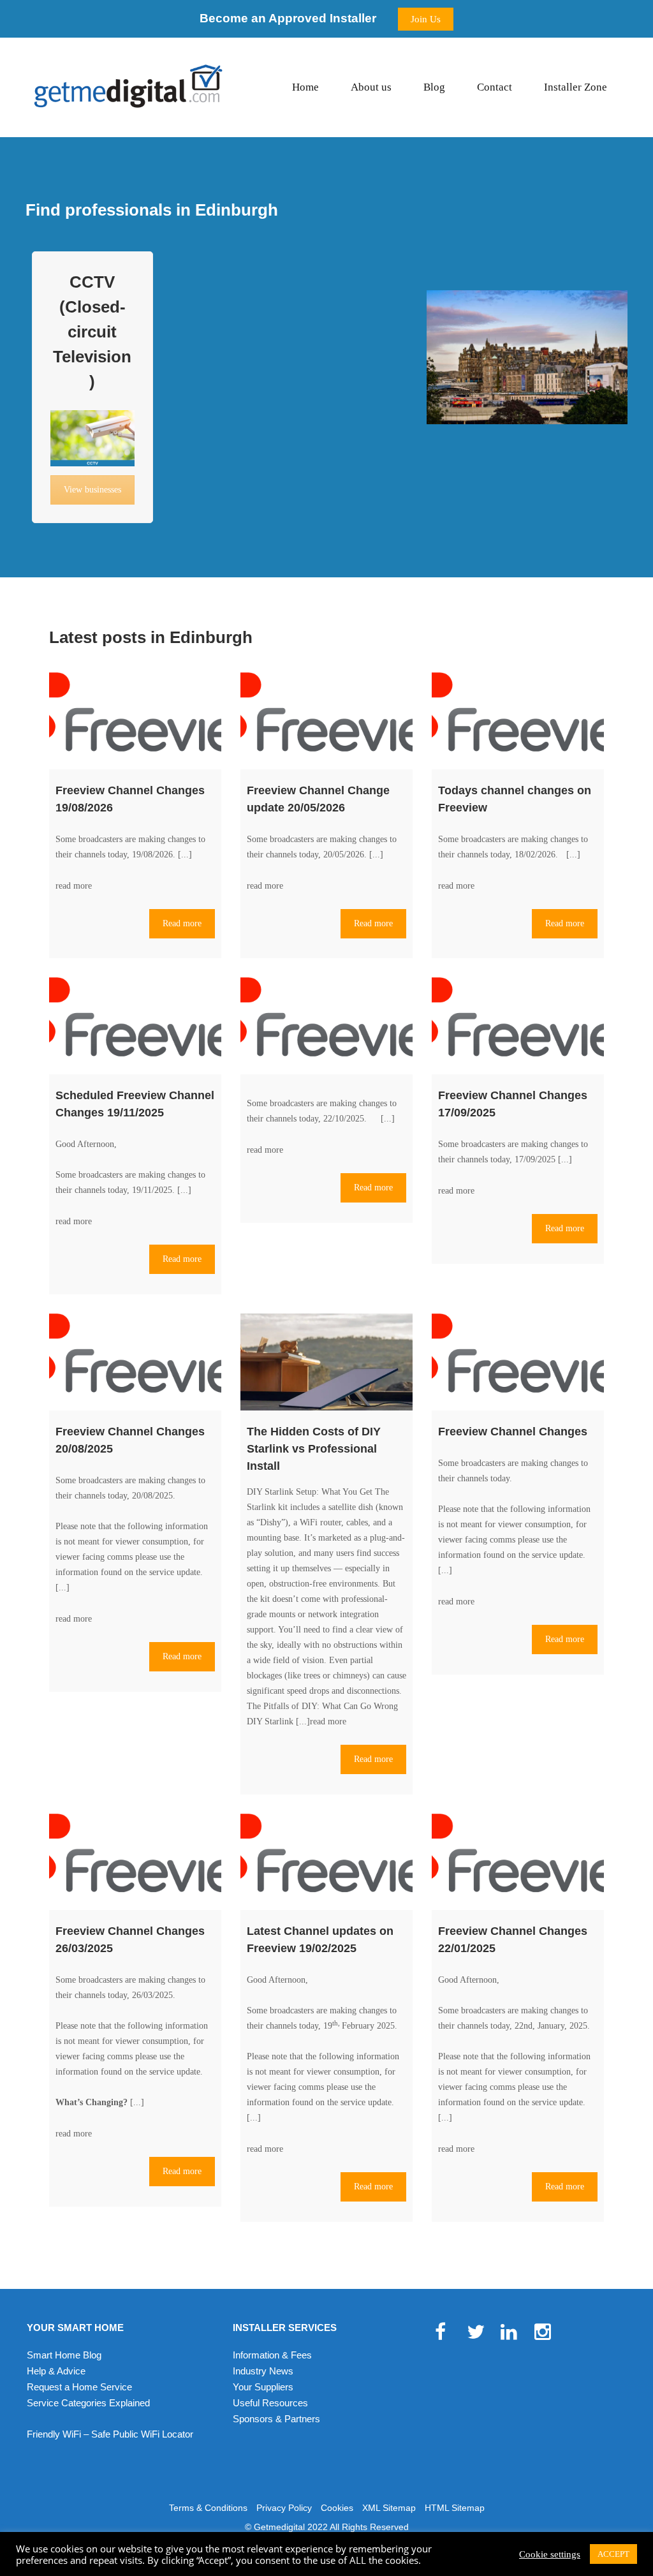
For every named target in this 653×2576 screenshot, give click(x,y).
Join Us (426, 19)
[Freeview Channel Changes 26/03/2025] (135, 1862)
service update (175, 1572)
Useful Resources (270, 2403)
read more (74, 886)
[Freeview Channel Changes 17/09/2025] (518, 1026)
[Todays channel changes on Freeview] (518, 721)
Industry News (263, 2371)
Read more (182, 923)
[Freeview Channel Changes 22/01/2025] (518, 1862)
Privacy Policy (284, 2508)
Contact (495, 87)
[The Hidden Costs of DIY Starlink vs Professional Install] (326, 1362)
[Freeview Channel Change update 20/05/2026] (326, 721)
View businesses (92, 490)
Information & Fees (272, 2355)
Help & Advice (56, 2371)
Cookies (337, 2508)
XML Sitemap (389, 2508)
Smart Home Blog (64, 2355)
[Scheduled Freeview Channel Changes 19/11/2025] (135, 1026)
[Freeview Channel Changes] (518, 1362)
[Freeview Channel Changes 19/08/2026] (135, 721)
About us (371, 87)
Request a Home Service (79, 2387)
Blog (434, 87)
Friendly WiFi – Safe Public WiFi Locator (110, 2434)
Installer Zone (576, 87)
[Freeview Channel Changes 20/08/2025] (135, 1362)
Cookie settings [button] (550, 2554)
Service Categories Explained (88, 2403)
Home (305, 87)
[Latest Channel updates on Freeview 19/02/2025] (326, 1862)
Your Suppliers (263, 2387)
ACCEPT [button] (613, 2554)
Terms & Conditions (208, 2508)
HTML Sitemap (455, 2508)
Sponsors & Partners (276, 2419)
